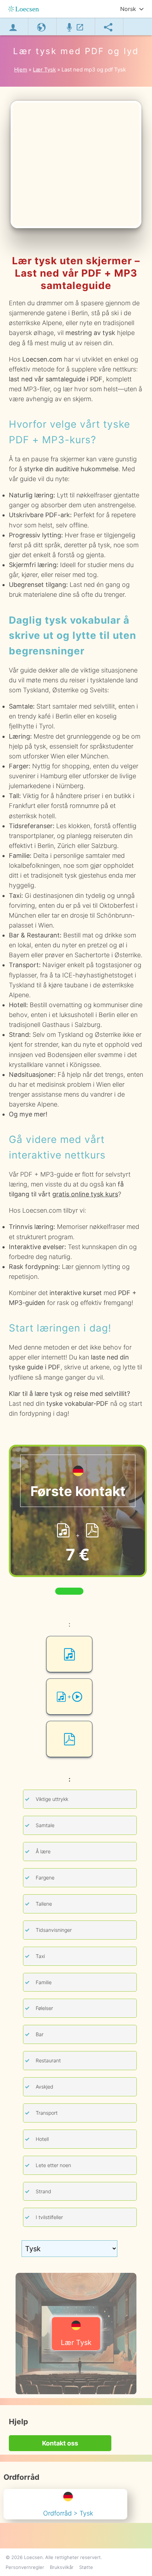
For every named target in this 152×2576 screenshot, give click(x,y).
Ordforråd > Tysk (68, 2513)
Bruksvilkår (62, 2567)
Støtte (86, 2567)
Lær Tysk (76, 2343)
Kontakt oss (60, 2443)
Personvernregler (25, 2567)
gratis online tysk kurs (85, 1194)
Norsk (128, 9)
